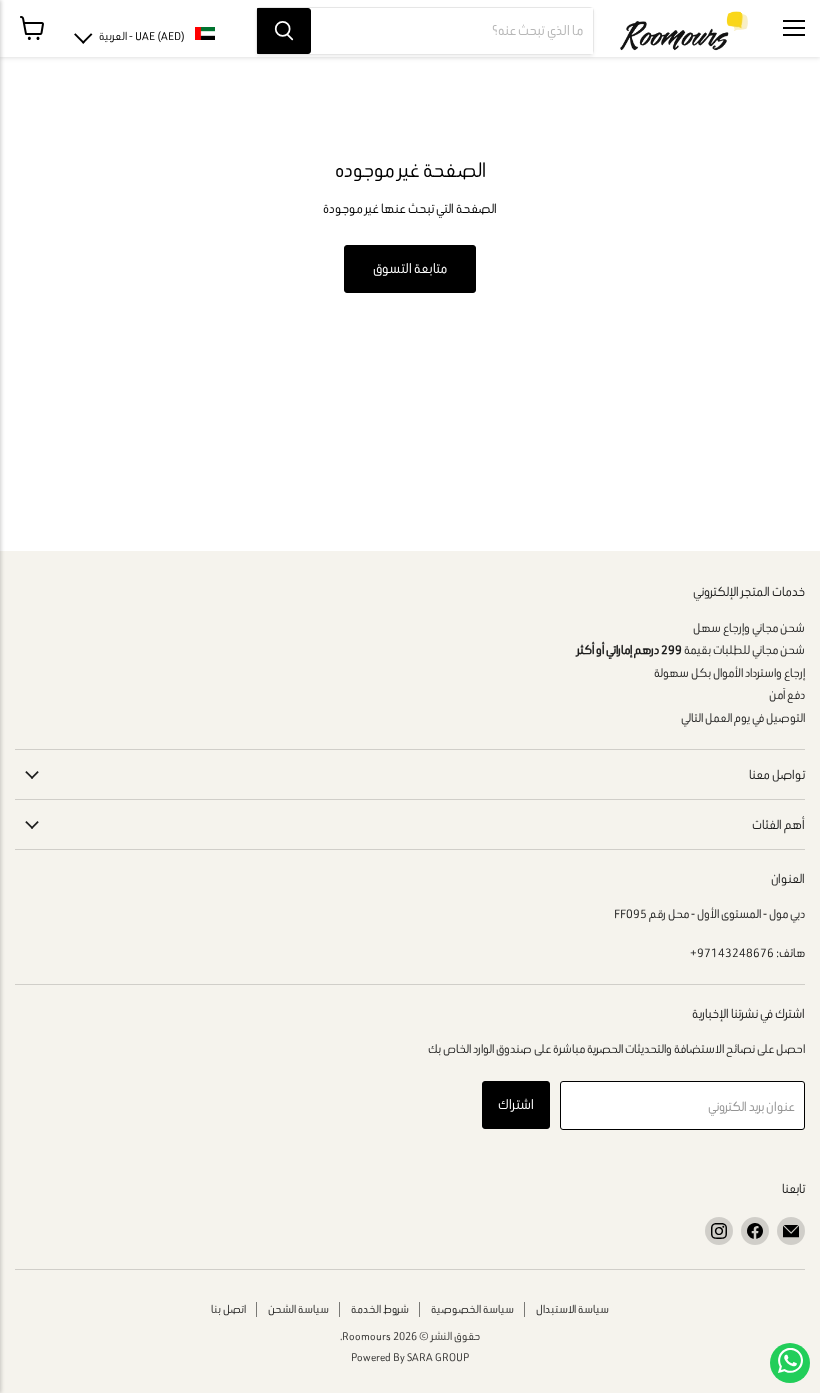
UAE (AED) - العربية (142, 36)
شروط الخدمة (380, 1309)
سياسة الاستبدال (572, 1309)
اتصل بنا (228, 1309)
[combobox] (452, 31)
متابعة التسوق (410, 268)
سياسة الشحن (298, 1309)
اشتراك (516, 1104)
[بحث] (284, 31)
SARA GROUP (438, 1357)
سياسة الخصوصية (472, 1309)
